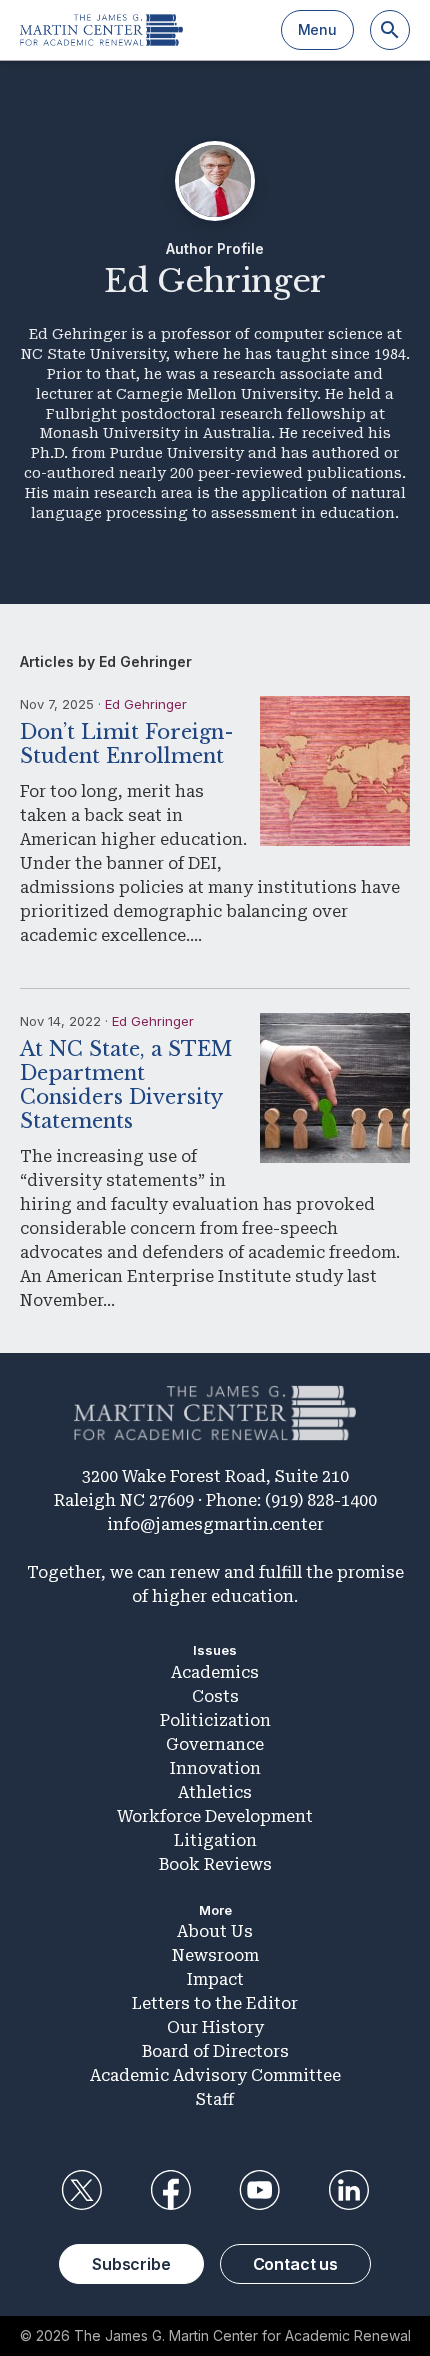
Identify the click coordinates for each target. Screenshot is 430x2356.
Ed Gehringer (146, 704)
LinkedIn (349, 2190)
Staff (215, 2099)
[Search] (390, 30)
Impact (215, 1979)
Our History (215, 2027)
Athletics (215, 1792)
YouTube (260, 2190)
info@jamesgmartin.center (215, 1524)
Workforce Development (215, 1816)
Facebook (170, 2190)
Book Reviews (215, 1864)
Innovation (215, 1768)
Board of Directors (215, 2051)
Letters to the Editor (215, 2003)
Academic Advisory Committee (215, 2075)
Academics (215, 1672)
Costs (215, 1696)
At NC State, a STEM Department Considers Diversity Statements (126, 1085)
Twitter (81, 2190)
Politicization (215, 1720)
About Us (215, 1931)
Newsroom (215, 1955)
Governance (215, 1744)
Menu (317, 29)
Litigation (215, 1840)
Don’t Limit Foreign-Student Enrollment (127, 744)
